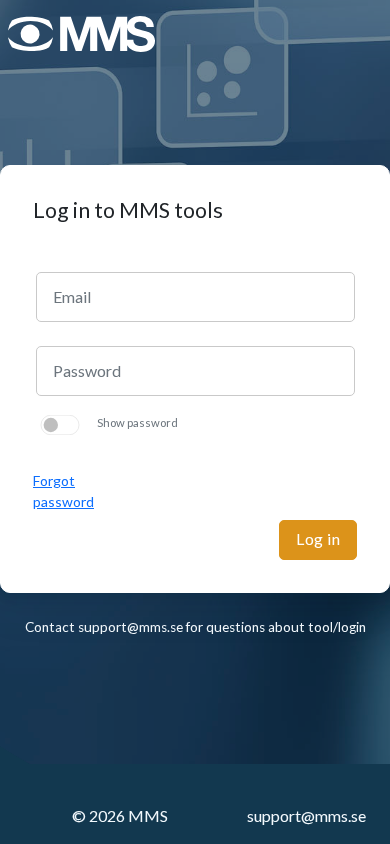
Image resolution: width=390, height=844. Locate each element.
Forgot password (63, 491)
